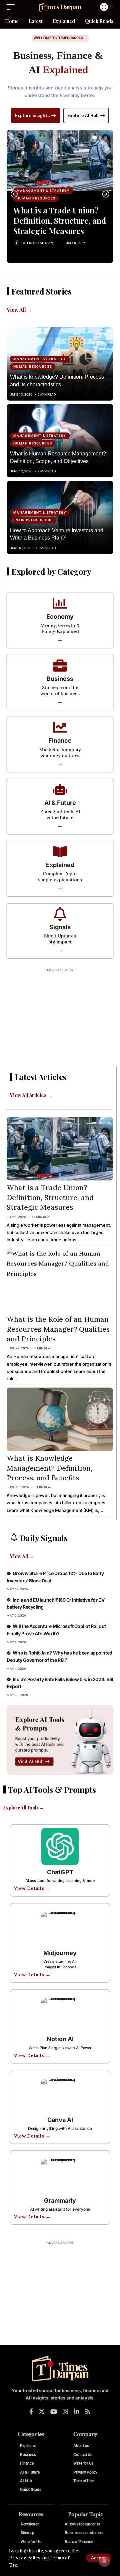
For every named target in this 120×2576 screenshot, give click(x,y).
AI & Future (60, 803)
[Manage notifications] (104, 2561)
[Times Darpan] (60, 7)
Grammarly (60, 2201)
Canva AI (60, 2120)
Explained (60, 865)
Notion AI (60, 2039)
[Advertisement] (60, 1017)
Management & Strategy (43, 191)
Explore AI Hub (83, 116)
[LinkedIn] (76, 2412)
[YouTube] (54, 2412)
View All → (19, 310)
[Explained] (60, 852)
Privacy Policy (25, 2558)
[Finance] (60, 727)
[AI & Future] (60, 790)
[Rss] (88, 2412)
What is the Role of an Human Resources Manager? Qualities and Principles (58, 1329)
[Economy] (60, 603)
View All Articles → (31, 1095)
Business (60, 679)
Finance (60, 740)
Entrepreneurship (33, 520)
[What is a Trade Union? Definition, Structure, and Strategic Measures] (60, 160)
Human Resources (36, 198)
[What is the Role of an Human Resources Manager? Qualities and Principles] (60, 1280)
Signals (60, 927)
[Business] (60, 666)
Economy (60, 616)
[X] (42, 2412)
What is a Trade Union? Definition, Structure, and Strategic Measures (60, 220)
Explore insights (32, 116)
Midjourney (60, 1953)
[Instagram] (65, 2412)
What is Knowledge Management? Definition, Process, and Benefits (49, 1468)
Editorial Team (40, 243)
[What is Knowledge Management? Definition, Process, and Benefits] (60, 1419)
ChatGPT (60, 1872)
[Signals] (60, 914)
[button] (98, 2558)
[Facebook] (31, 2412)
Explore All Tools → (23, 1808)
